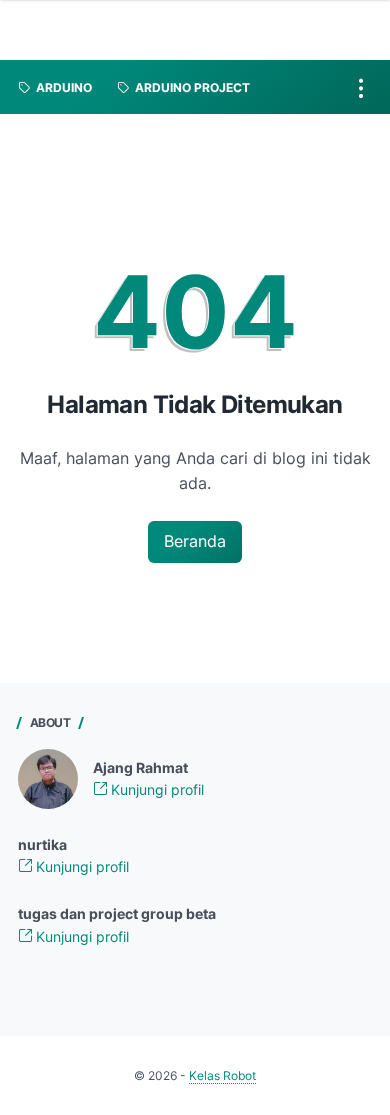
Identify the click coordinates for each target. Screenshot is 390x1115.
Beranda (195, 541)
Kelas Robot (222, 1075)
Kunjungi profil (155, 789)
